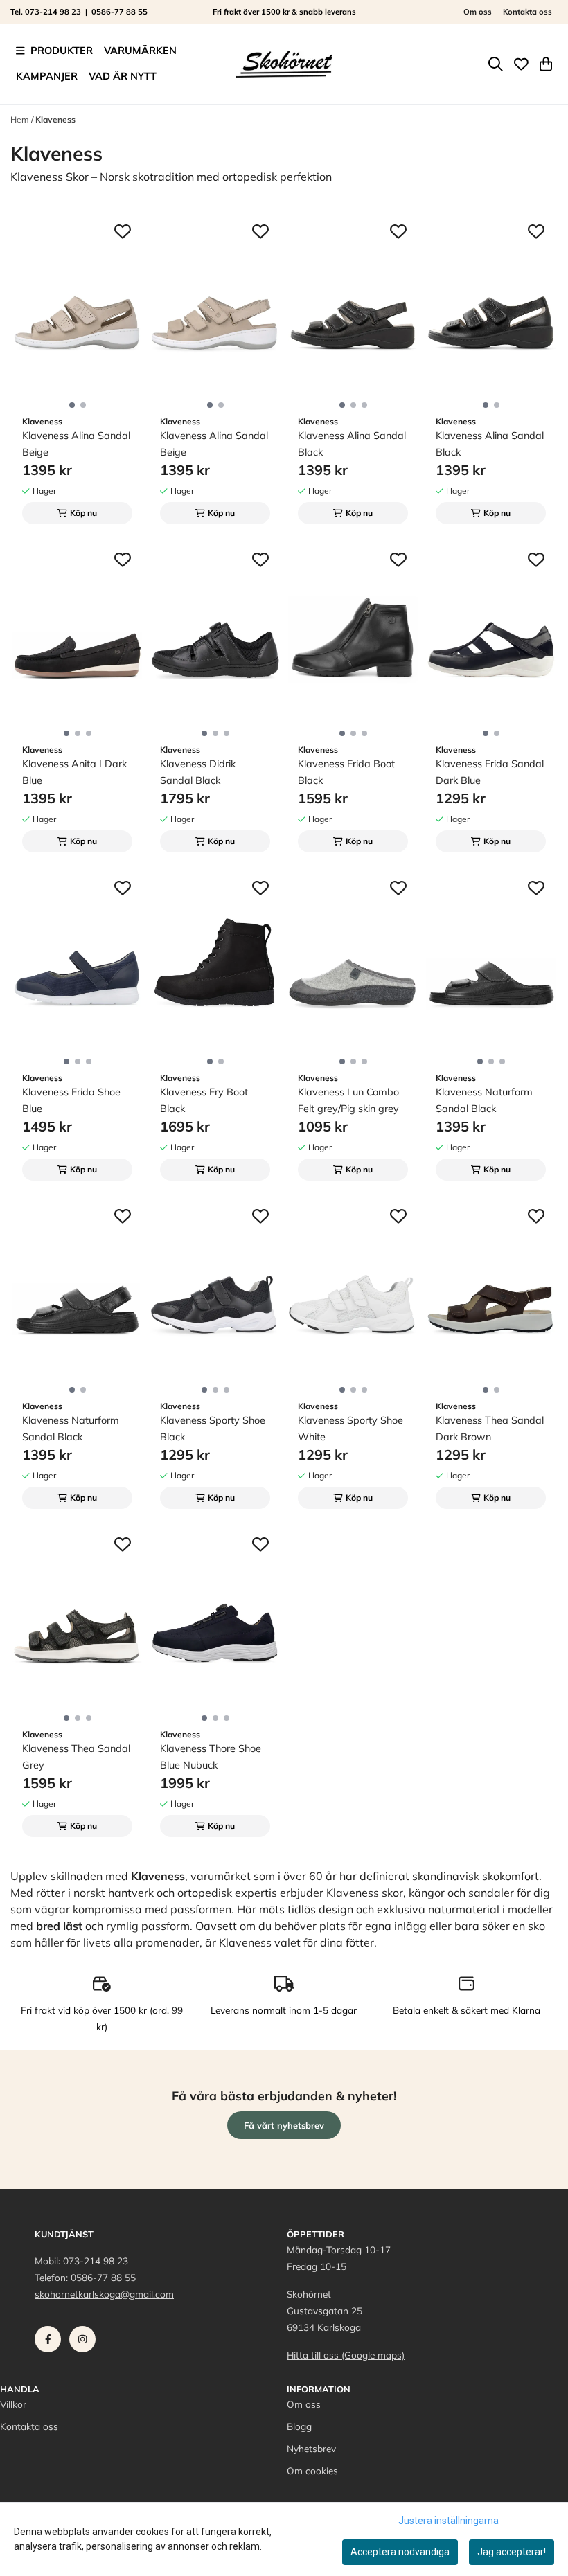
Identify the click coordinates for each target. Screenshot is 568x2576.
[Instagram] (85, 2343)
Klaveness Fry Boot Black (204, 1100)
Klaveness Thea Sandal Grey (76, 1757)
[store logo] (284, 64)
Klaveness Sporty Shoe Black (213, 1429)
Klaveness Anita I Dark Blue (74, 772)
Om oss (478, 12)
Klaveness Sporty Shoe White (350, 1429)
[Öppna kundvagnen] (546, 64)
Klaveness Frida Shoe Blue (71, 1100)
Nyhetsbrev (311, 2448)
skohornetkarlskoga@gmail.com (104, 2294)
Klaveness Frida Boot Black (346, 772)
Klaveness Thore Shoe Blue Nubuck (211, 1757)
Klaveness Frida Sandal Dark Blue (490, 772)
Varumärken (140, 51)
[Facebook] (51, 2343)
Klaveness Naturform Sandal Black (484, 1100)
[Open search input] (496, 64)
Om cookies (312, 2470)
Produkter (62, 51)
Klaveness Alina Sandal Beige (76, 444)
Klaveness (55, 119)
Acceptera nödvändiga (400, 2552)
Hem (21, 119)
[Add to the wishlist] (123, 231)
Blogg (299, 2426)
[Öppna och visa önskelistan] (521, 64)
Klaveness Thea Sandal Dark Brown (490, 1429)
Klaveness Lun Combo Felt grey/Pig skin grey (348, 1100)
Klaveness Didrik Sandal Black (198, 772)
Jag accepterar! (512, 2552)
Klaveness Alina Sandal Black (352, 444)
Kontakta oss (527, 12)
